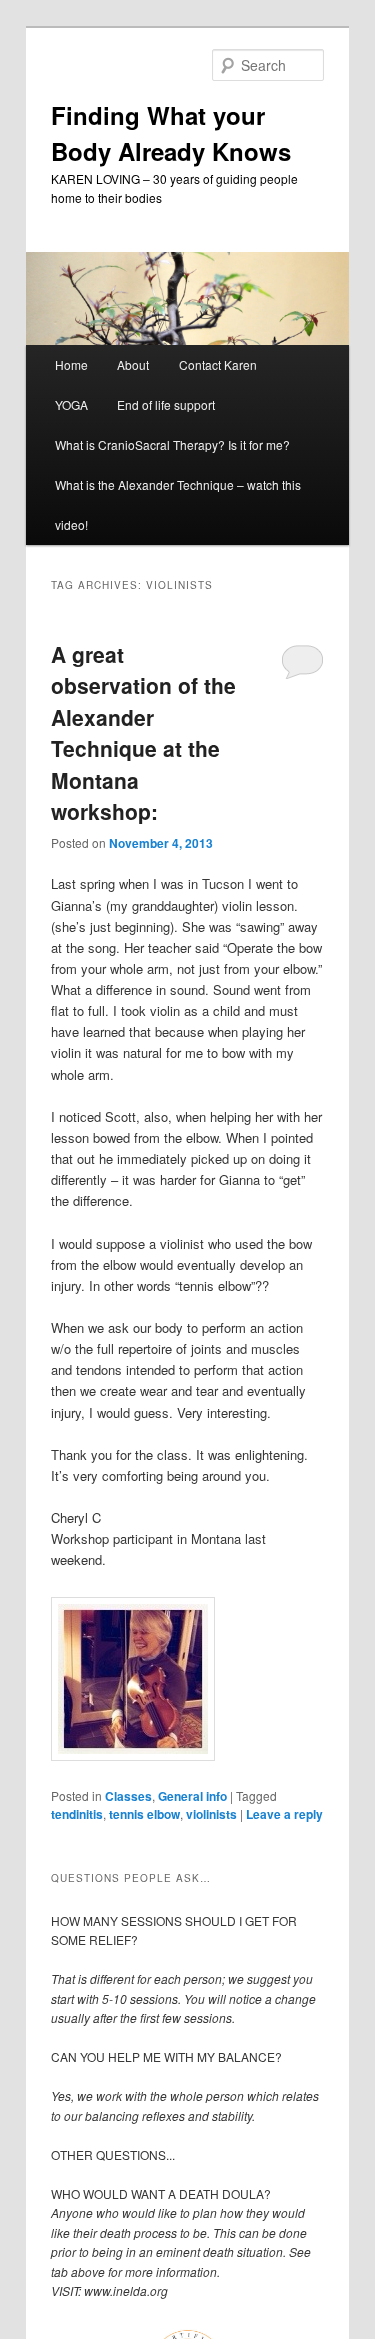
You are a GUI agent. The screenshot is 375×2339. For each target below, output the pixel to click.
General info (192, 1796)
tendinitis (77, 1814)
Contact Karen (218, 364)
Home (71, 364)
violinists (211, 1814)
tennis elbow (144, 1814)
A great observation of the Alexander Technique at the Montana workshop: (143, 733)
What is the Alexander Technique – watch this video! (178, 504)
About (133, 364)
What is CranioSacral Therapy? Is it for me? (172, 444)
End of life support (166, 404)
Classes (128, 1796)
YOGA (71, 404)
